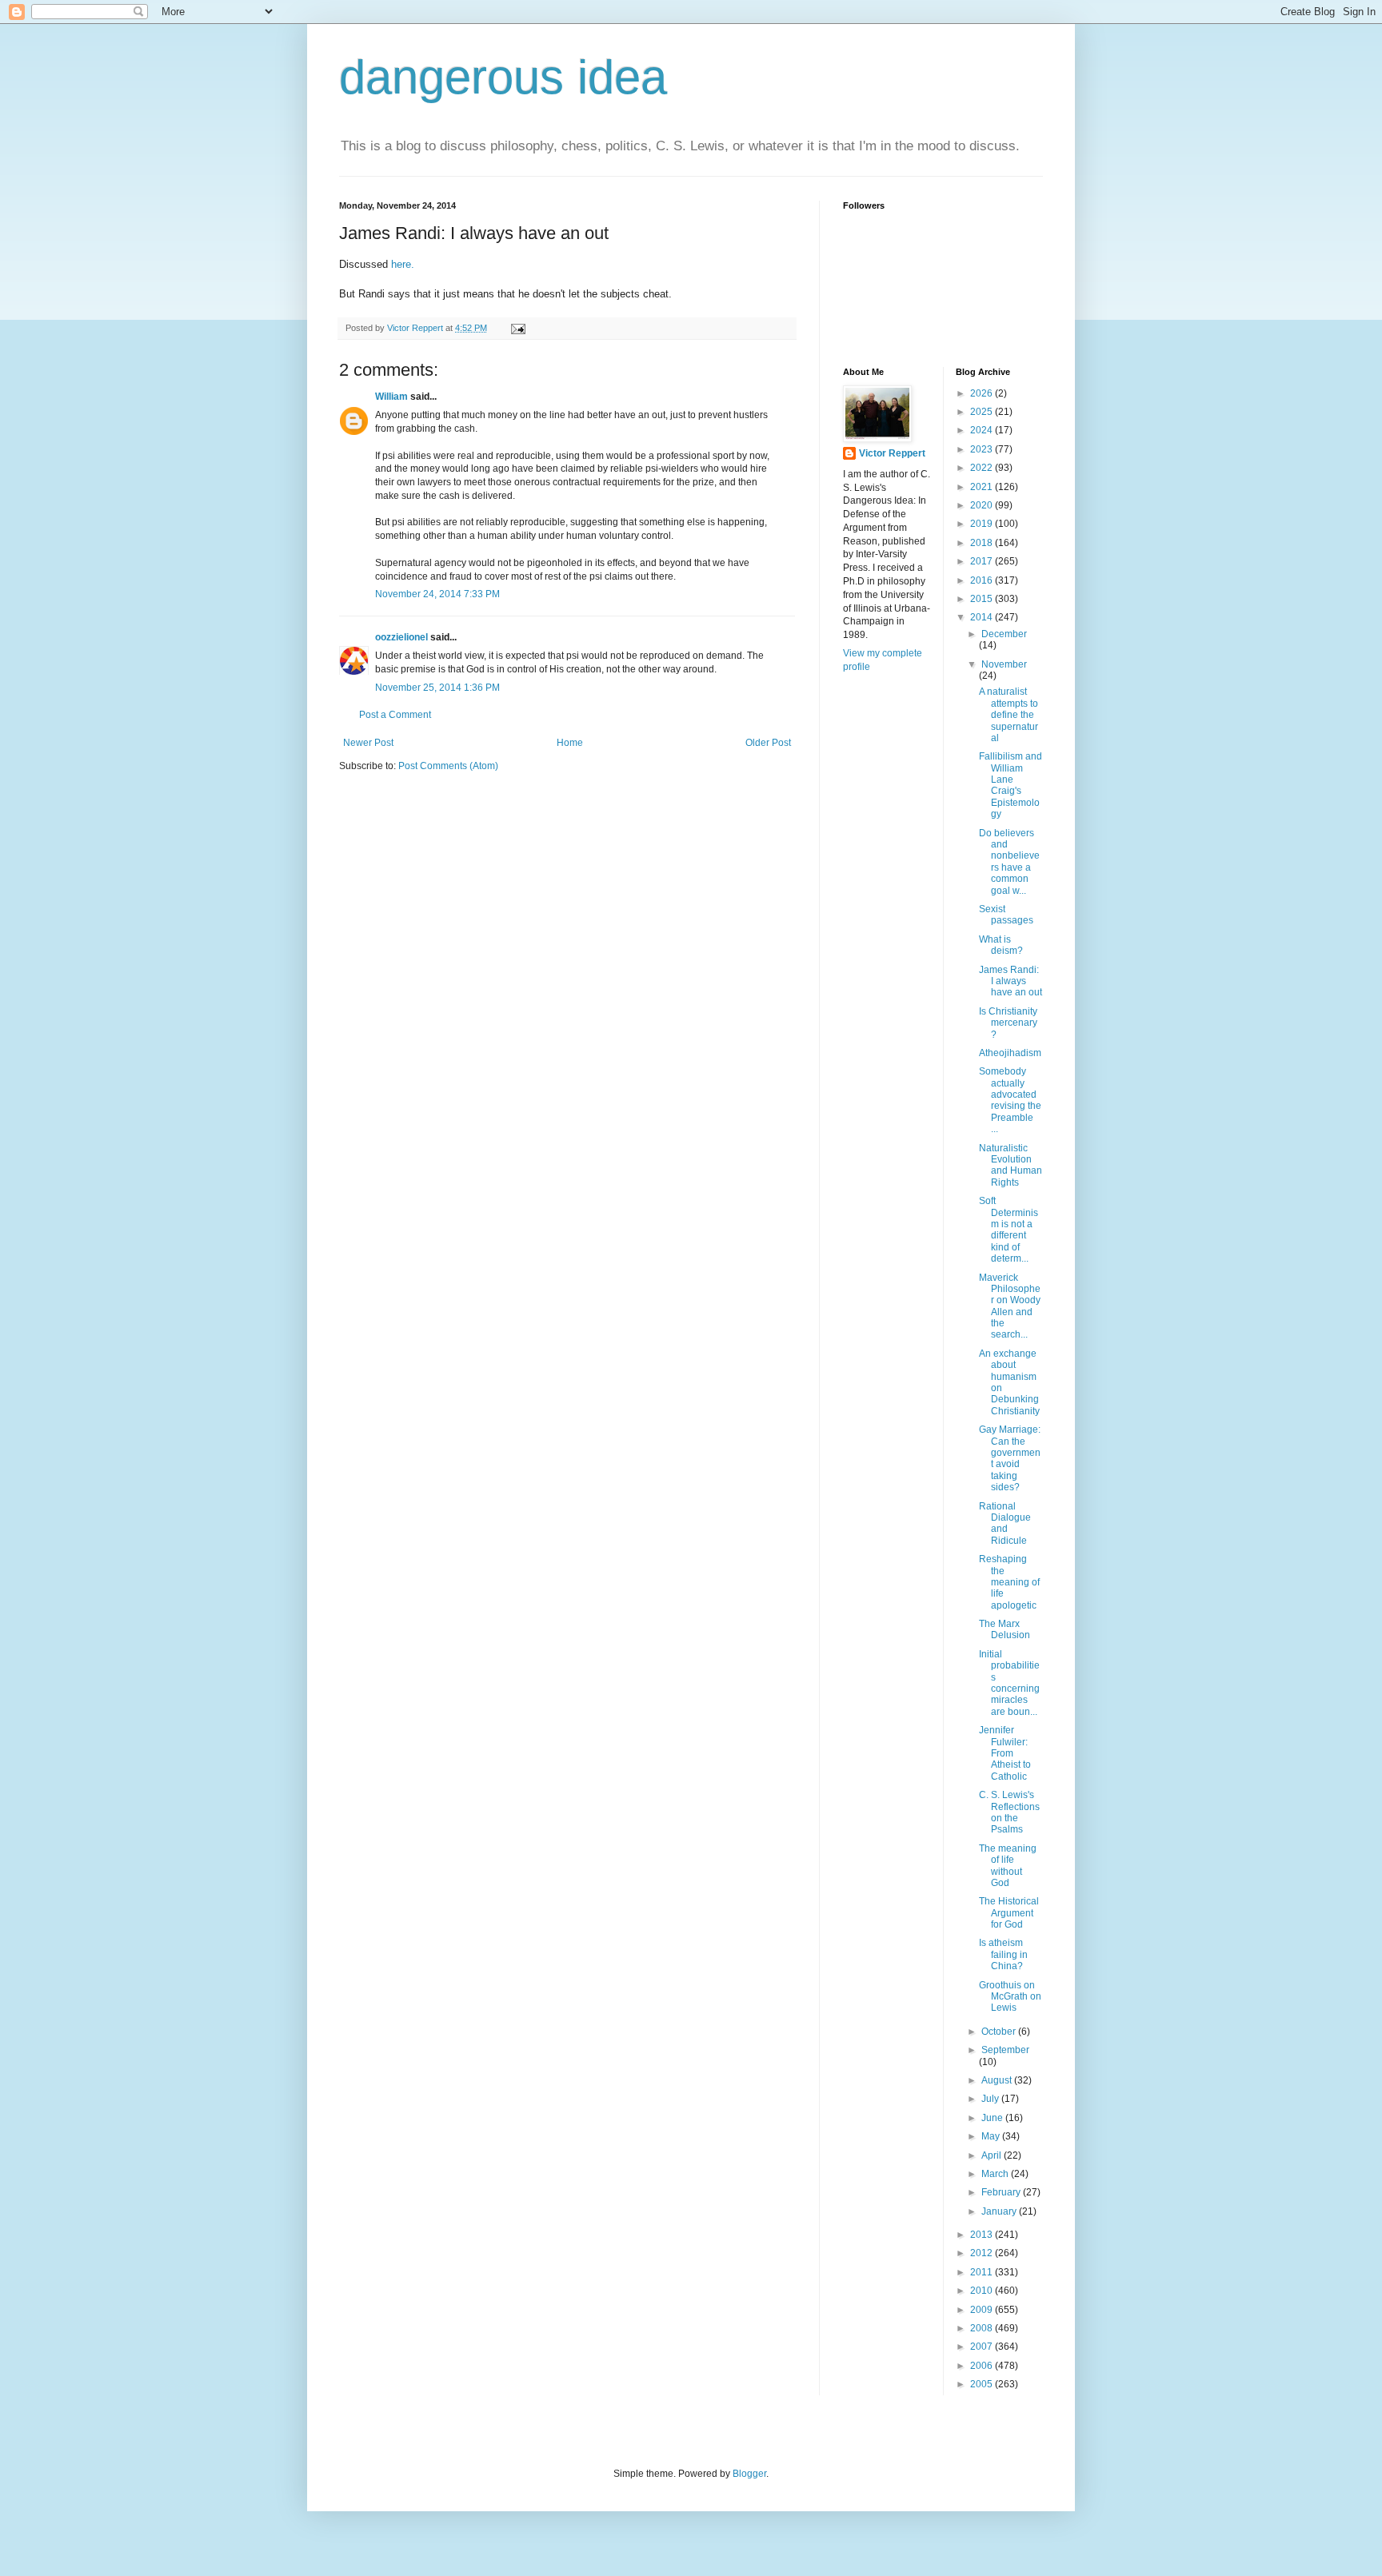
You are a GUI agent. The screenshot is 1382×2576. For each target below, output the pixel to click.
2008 (983, 2328)
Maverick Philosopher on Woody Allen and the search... (1010, 1306)
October (1000, 2032)
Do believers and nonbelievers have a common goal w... (1009, 862)
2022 (983, 468)
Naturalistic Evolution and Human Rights (1011, 1165)
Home (570, 743)
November (1004, 664)
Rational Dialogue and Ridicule (1005, 1523)
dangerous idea (503, 77)
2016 (983, 580)
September (1005, 2050)
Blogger (749, 2474)
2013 (983, 2235)
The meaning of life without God (1008, 1866)
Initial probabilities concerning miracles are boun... (1009, 1683)
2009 (983, 2310)
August (998, 2080)
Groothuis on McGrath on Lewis (1010, 1997)
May (992, 2136)
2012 (983, 2253)
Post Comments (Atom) (448, 766)
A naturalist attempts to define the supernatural (1009, 715)
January (1000, 2211)
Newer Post (368, 743)
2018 (983, 543)
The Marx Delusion (1005, 1629)
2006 (983, 2366)
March (996, 2174)
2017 (983, 561)
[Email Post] (517, 328)
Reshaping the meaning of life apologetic (1009, 1582)
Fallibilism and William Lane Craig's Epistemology (1011, 785)
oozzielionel (401, 637)
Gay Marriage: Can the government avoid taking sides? (1010, 1458)
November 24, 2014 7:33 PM (437, 594)
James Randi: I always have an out (1011, 981)
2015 (983, 599)
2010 (983, 2291)
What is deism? (1001, 945)
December (1004, 634)
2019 (983, 524)
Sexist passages (1006, 915)
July (991, 2099)
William (391, 397)
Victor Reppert (892, 453)
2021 (983, 487)
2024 (983, 430)
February (1002, 2192)
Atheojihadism (1010, 1053)
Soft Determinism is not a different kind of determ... (1009, 1230)
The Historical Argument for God (1009, 1913)
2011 (983, 2272)
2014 (983, 617)
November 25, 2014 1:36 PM (437, 688)
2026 (983, 393)
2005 (983, 2384)
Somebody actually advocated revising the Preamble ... (1010, 1100)
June (993, 2118)
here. (404, 264)
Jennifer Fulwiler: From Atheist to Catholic (1005, 1753)
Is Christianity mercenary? (1008, 1023)
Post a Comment (395, 715)
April (993, 2155)
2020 (983, 505)
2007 (983, 2347)
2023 (983, 449)
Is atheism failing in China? (1003, 1954)
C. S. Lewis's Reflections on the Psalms (1009, 1812)
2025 (983, 412)
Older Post (768, 743)
